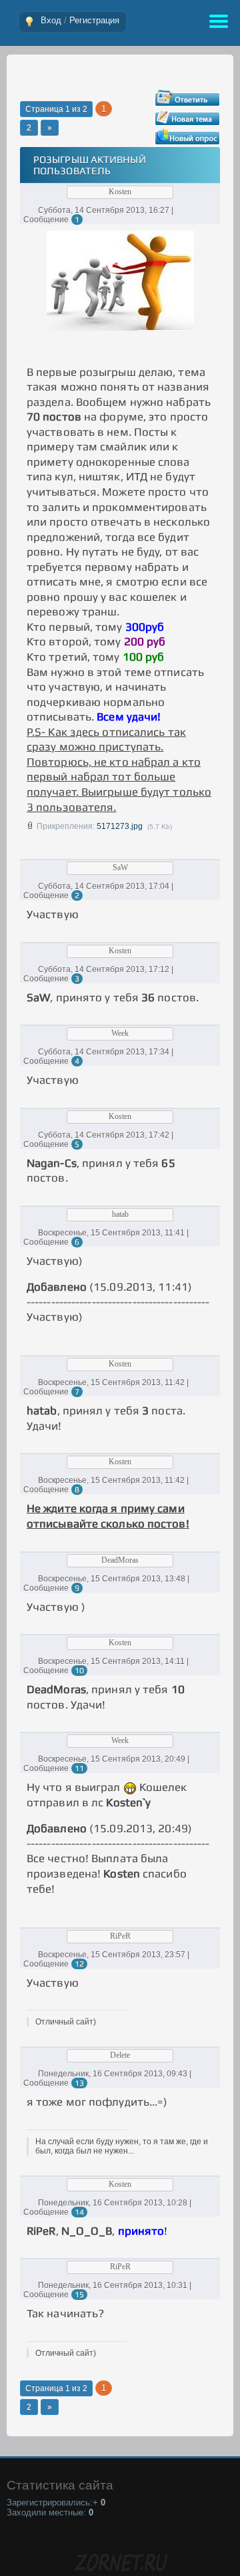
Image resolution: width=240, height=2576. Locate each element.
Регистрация (94, 20)
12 (79, 1964)
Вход (51, 20)
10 (79, 1671)
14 (79, 2212)
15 (79, 2295)
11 (79, 1768)
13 (79, 2083)
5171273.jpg (120, 826)
